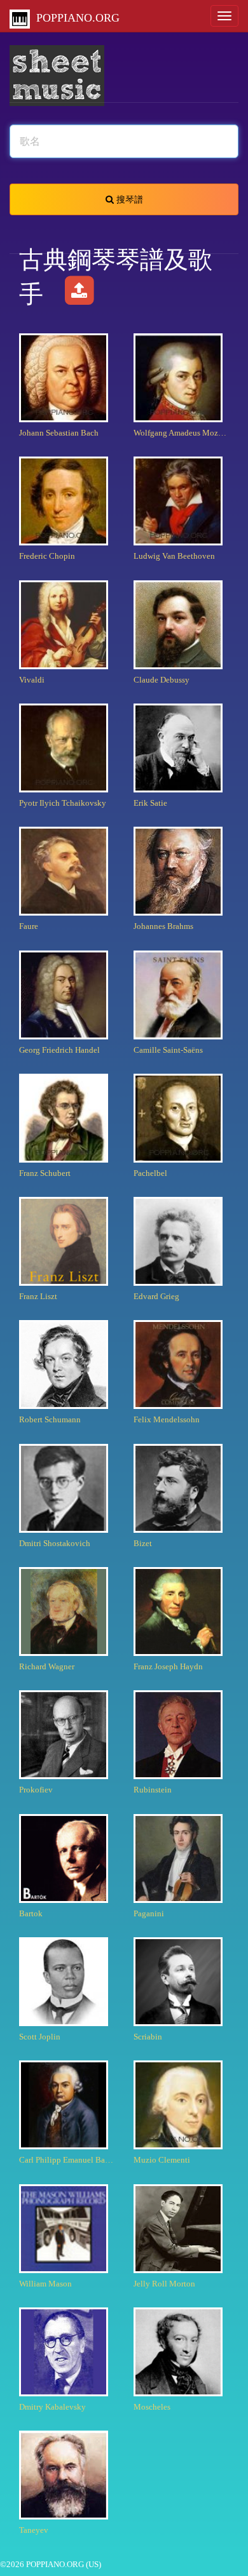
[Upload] (79, 294)
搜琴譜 (128, 199)
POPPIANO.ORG (75, 18)
